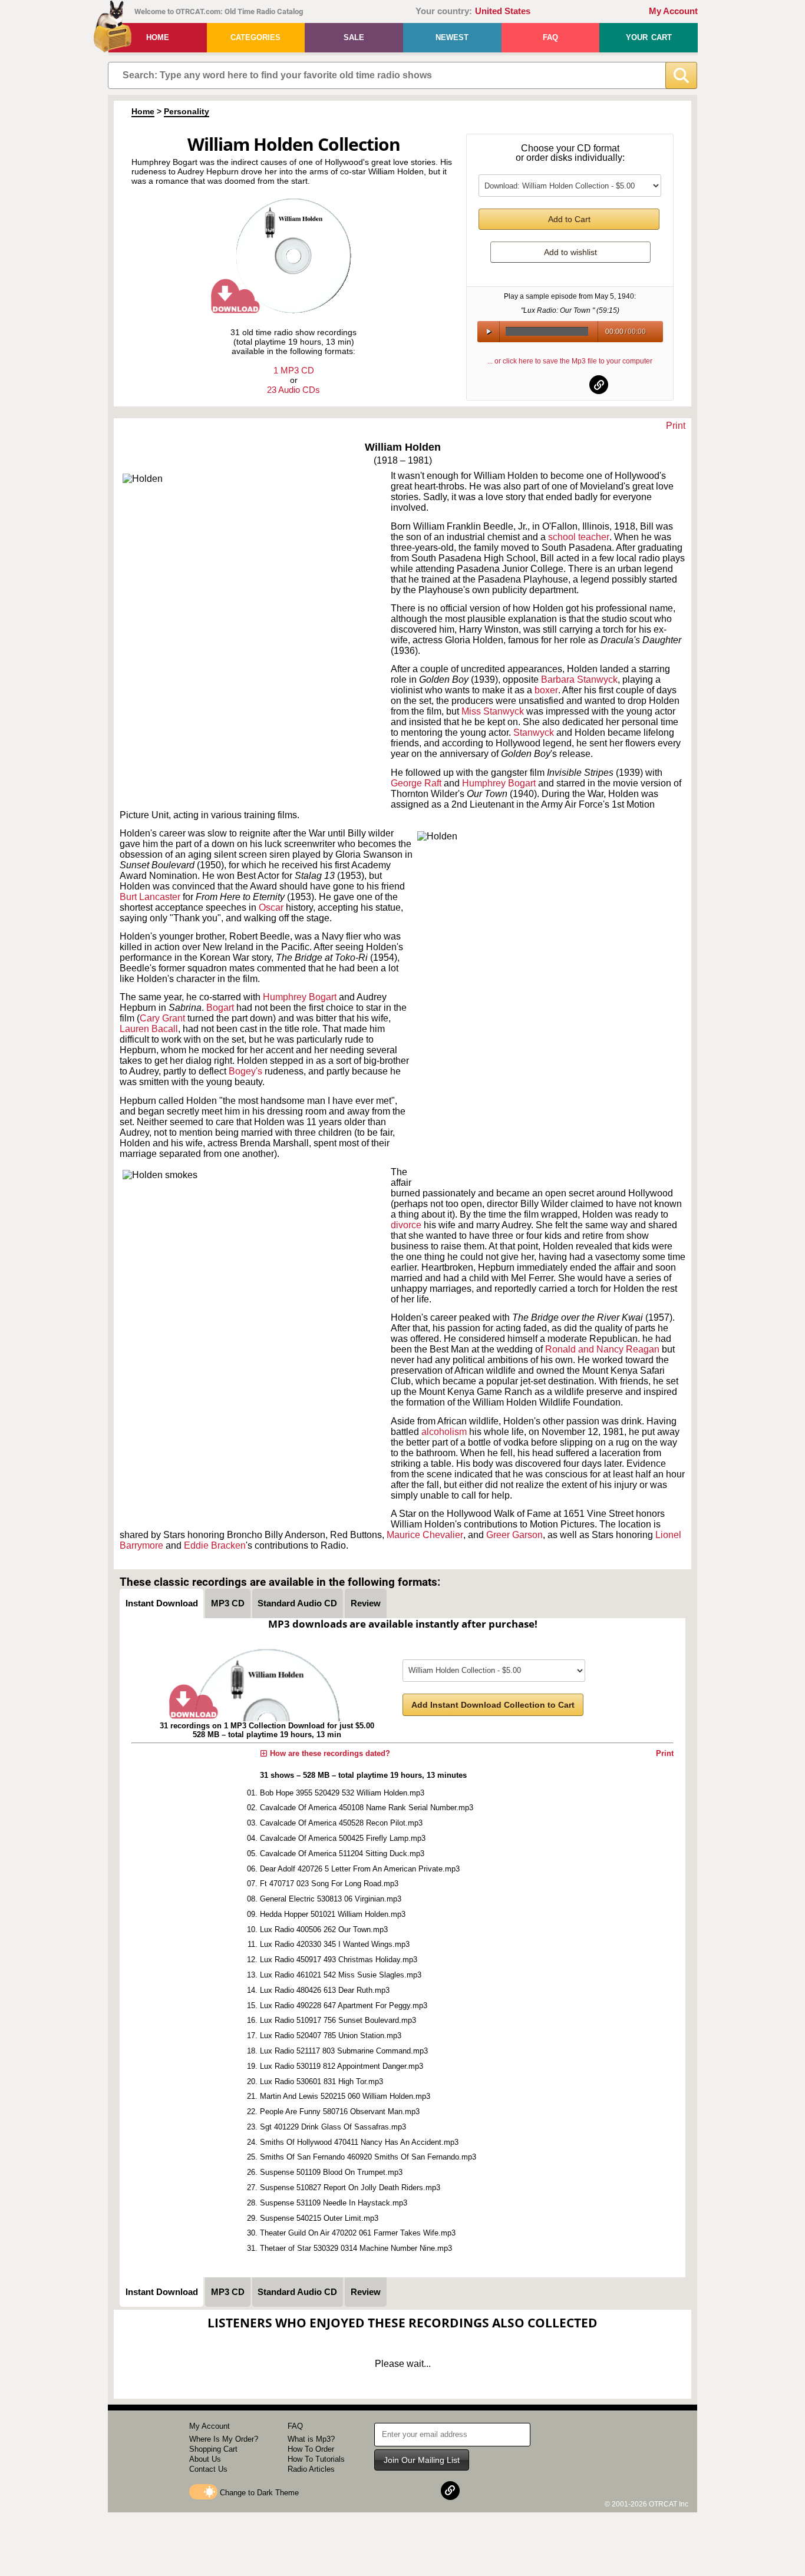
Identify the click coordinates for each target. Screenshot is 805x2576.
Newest (452, 37)
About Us (205, 2459)
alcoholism (445, 1432)
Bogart (220, 1008)
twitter (570, 385)
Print (676, 426)
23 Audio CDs (293, 390)
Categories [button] (255, 37)
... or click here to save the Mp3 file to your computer (570, 361)
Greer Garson (514, 1535)
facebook (542, 385)
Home (158, 37)
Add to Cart (569, 219)
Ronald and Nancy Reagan (602, 1349)
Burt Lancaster (150, 897)
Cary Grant (162, 1018)
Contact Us (208, 2469)
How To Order (311, 2449)
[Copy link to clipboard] (599, 385)
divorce (407, 1225)
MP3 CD (228, 1603)
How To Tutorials (316, 2459)
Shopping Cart (213, 2449)
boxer (546, 690)
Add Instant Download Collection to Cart (493, 1705)
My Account (673, 11)
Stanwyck (535, 733)
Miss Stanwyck (493, 711)
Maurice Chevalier (425, 1535)
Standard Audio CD (297, 1603)
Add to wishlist (570, 252)
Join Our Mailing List (422, 2460)
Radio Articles (311, 2469)
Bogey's (247, 1071)
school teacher (579, 537)
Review (366, 1603)
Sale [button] (354, 37)
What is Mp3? (311, 2439)
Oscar (271, 907)
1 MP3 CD (294, 370)
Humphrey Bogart (300, 997)
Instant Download (162, 1603)
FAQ (550, 37)
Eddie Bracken (215, 1545)
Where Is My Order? (224, 2439)
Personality (187, 111)
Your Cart (649, 37)
